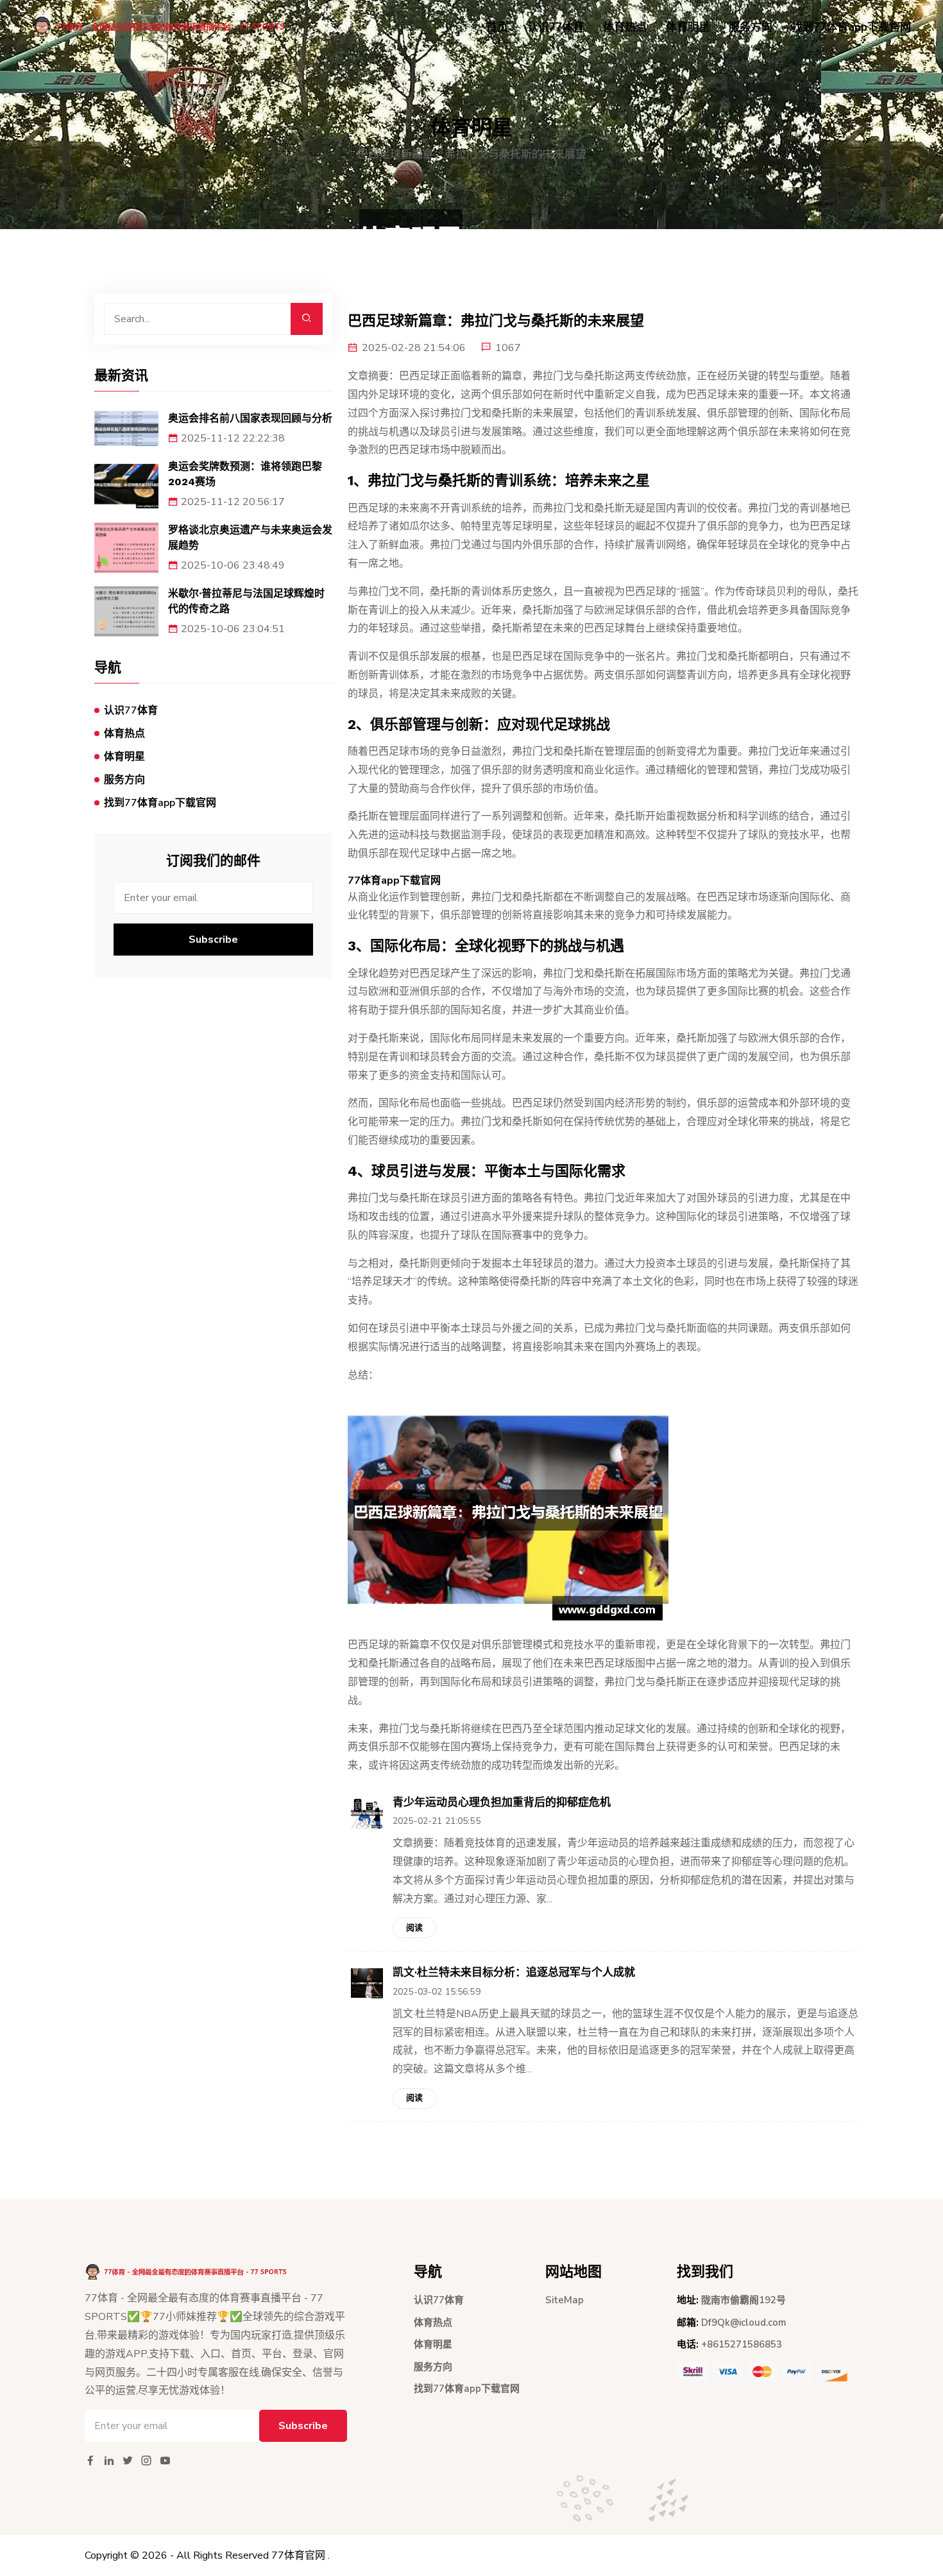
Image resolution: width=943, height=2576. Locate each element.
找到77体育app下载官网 (851, 27)
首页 (497, 27)
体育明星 (688, 27)
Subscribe (213, 940)
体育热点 (625, 27)
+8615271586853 (742, 2344)
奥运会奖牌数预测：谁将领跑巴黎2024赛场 (245, 474)
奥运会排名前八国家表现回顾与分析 (250, 418)
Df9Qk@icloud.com (744, 2323)
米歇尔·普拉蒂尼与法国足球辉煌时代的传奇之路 (246, 601)
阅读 (414, 1928)
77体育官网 (298, 2555)
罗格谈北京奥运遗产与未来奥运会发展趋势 (250, 537)
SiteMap (565, 2300)
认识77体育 (556, 27)
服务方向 (751, 27)
